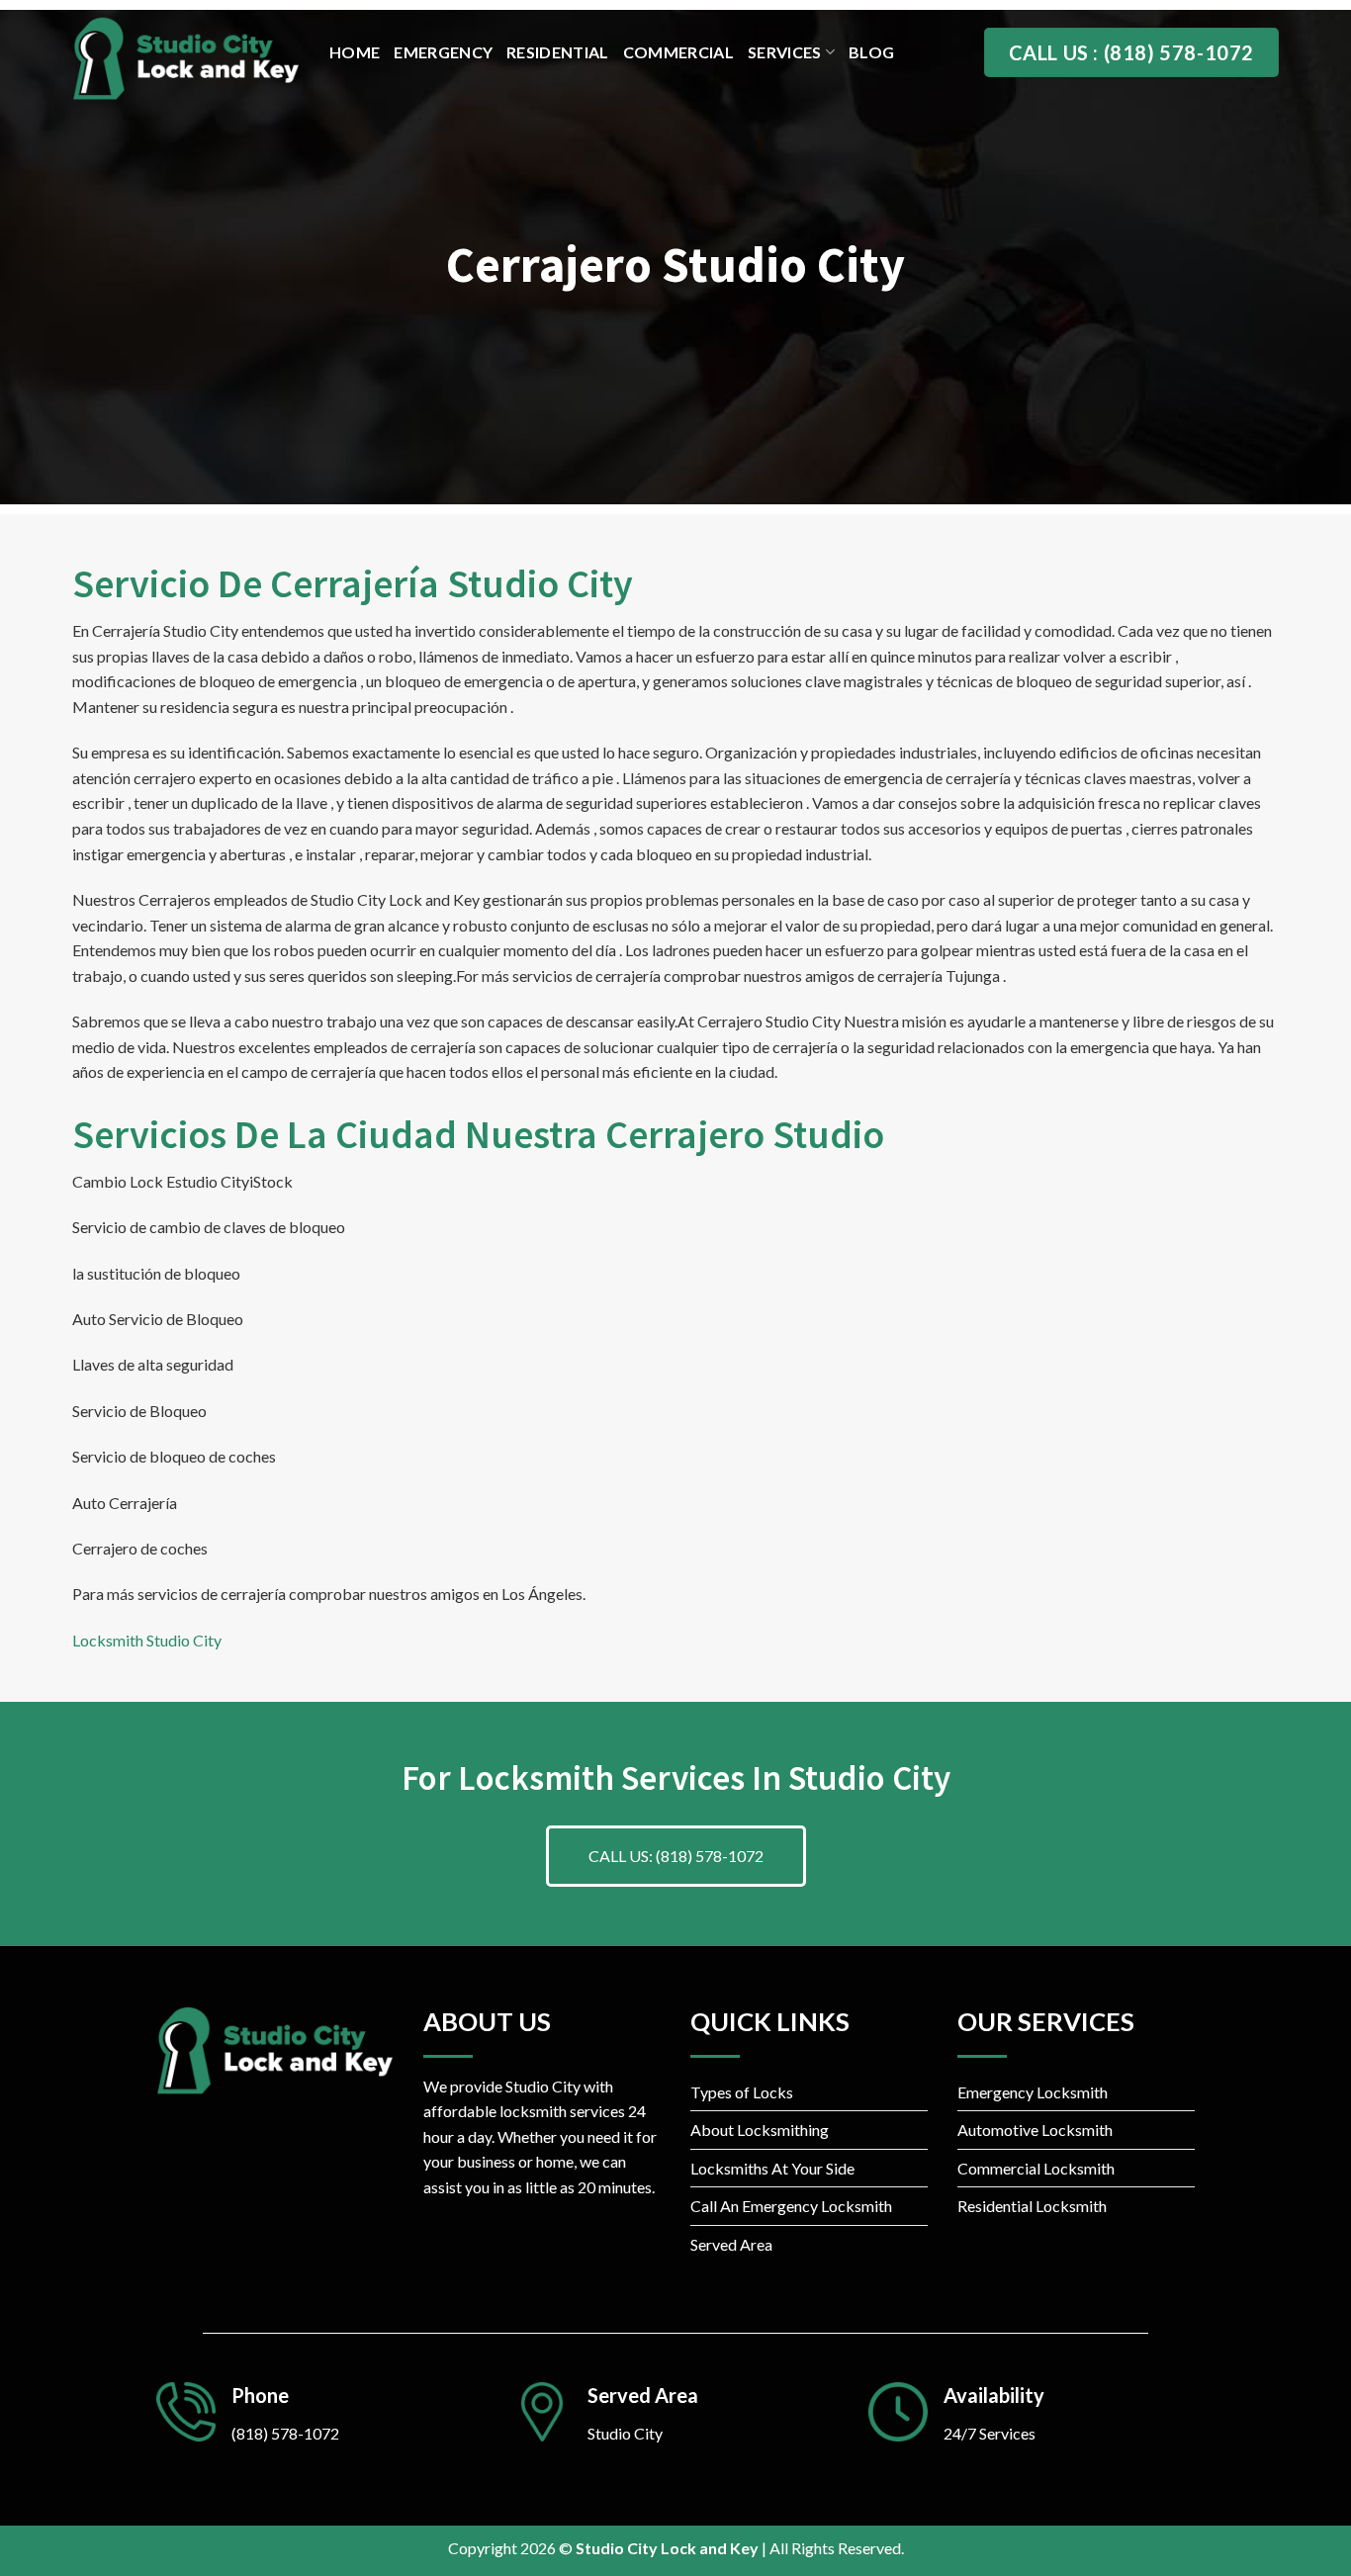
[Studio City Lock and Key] (186, 59)
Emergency (443, 52)
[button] (676, 1856)
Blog (871, 52)
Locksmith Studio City (147, 1640)
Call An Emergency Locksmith (791, 2206)
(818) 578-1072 (285, 2433)
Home (355, 52)
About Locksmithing (760, 2130)
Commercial (678, 52)
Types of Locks (742, 2092)
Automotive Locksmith (1035, 2130)
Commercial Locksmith (1036, 2168)
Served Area (731, 2244)
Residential (558, 52)
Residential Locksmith (1032, 2206)
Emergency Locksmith (1033, 2092)
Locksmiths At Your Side (772, 2168)
